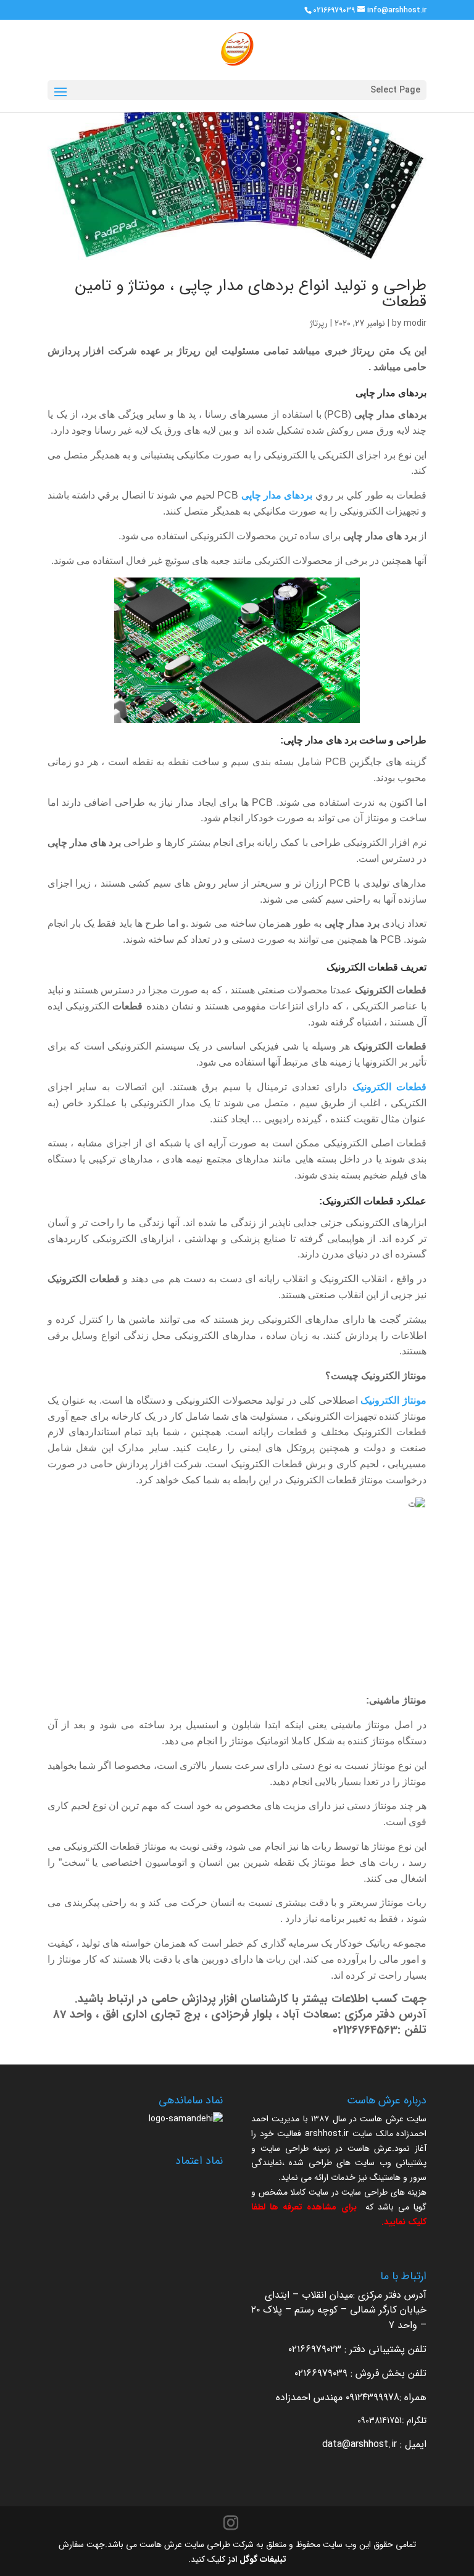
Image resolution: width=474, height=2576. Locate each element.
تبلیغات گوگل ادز (257, 2559)
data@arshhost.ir (360, 2444)
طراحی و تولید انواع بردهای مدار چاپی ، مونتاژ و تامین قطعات (251, 294)
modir (415, 323)
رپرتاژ (319, 323)
